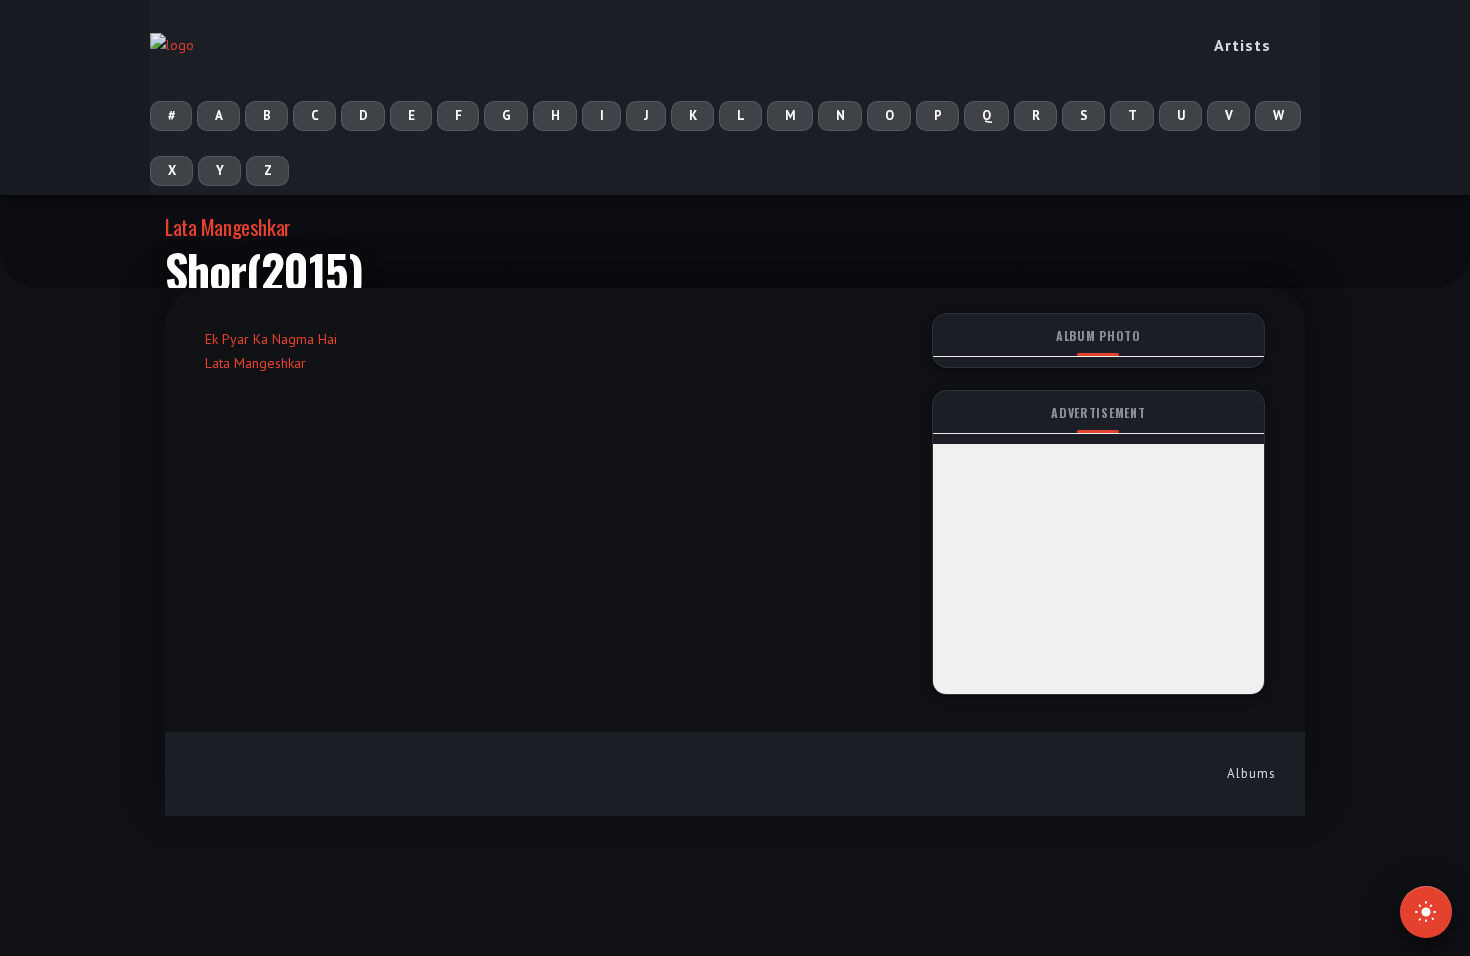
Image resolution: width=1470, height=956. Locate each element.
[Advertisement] (1098, 569)
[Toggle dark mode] (1426, 912)
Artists (1242, 45)
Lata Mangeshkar (228, 226)
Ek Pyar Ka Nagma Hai (271, 339)
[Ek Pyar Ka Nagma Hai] (210, 315)
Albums (1251, 773)
